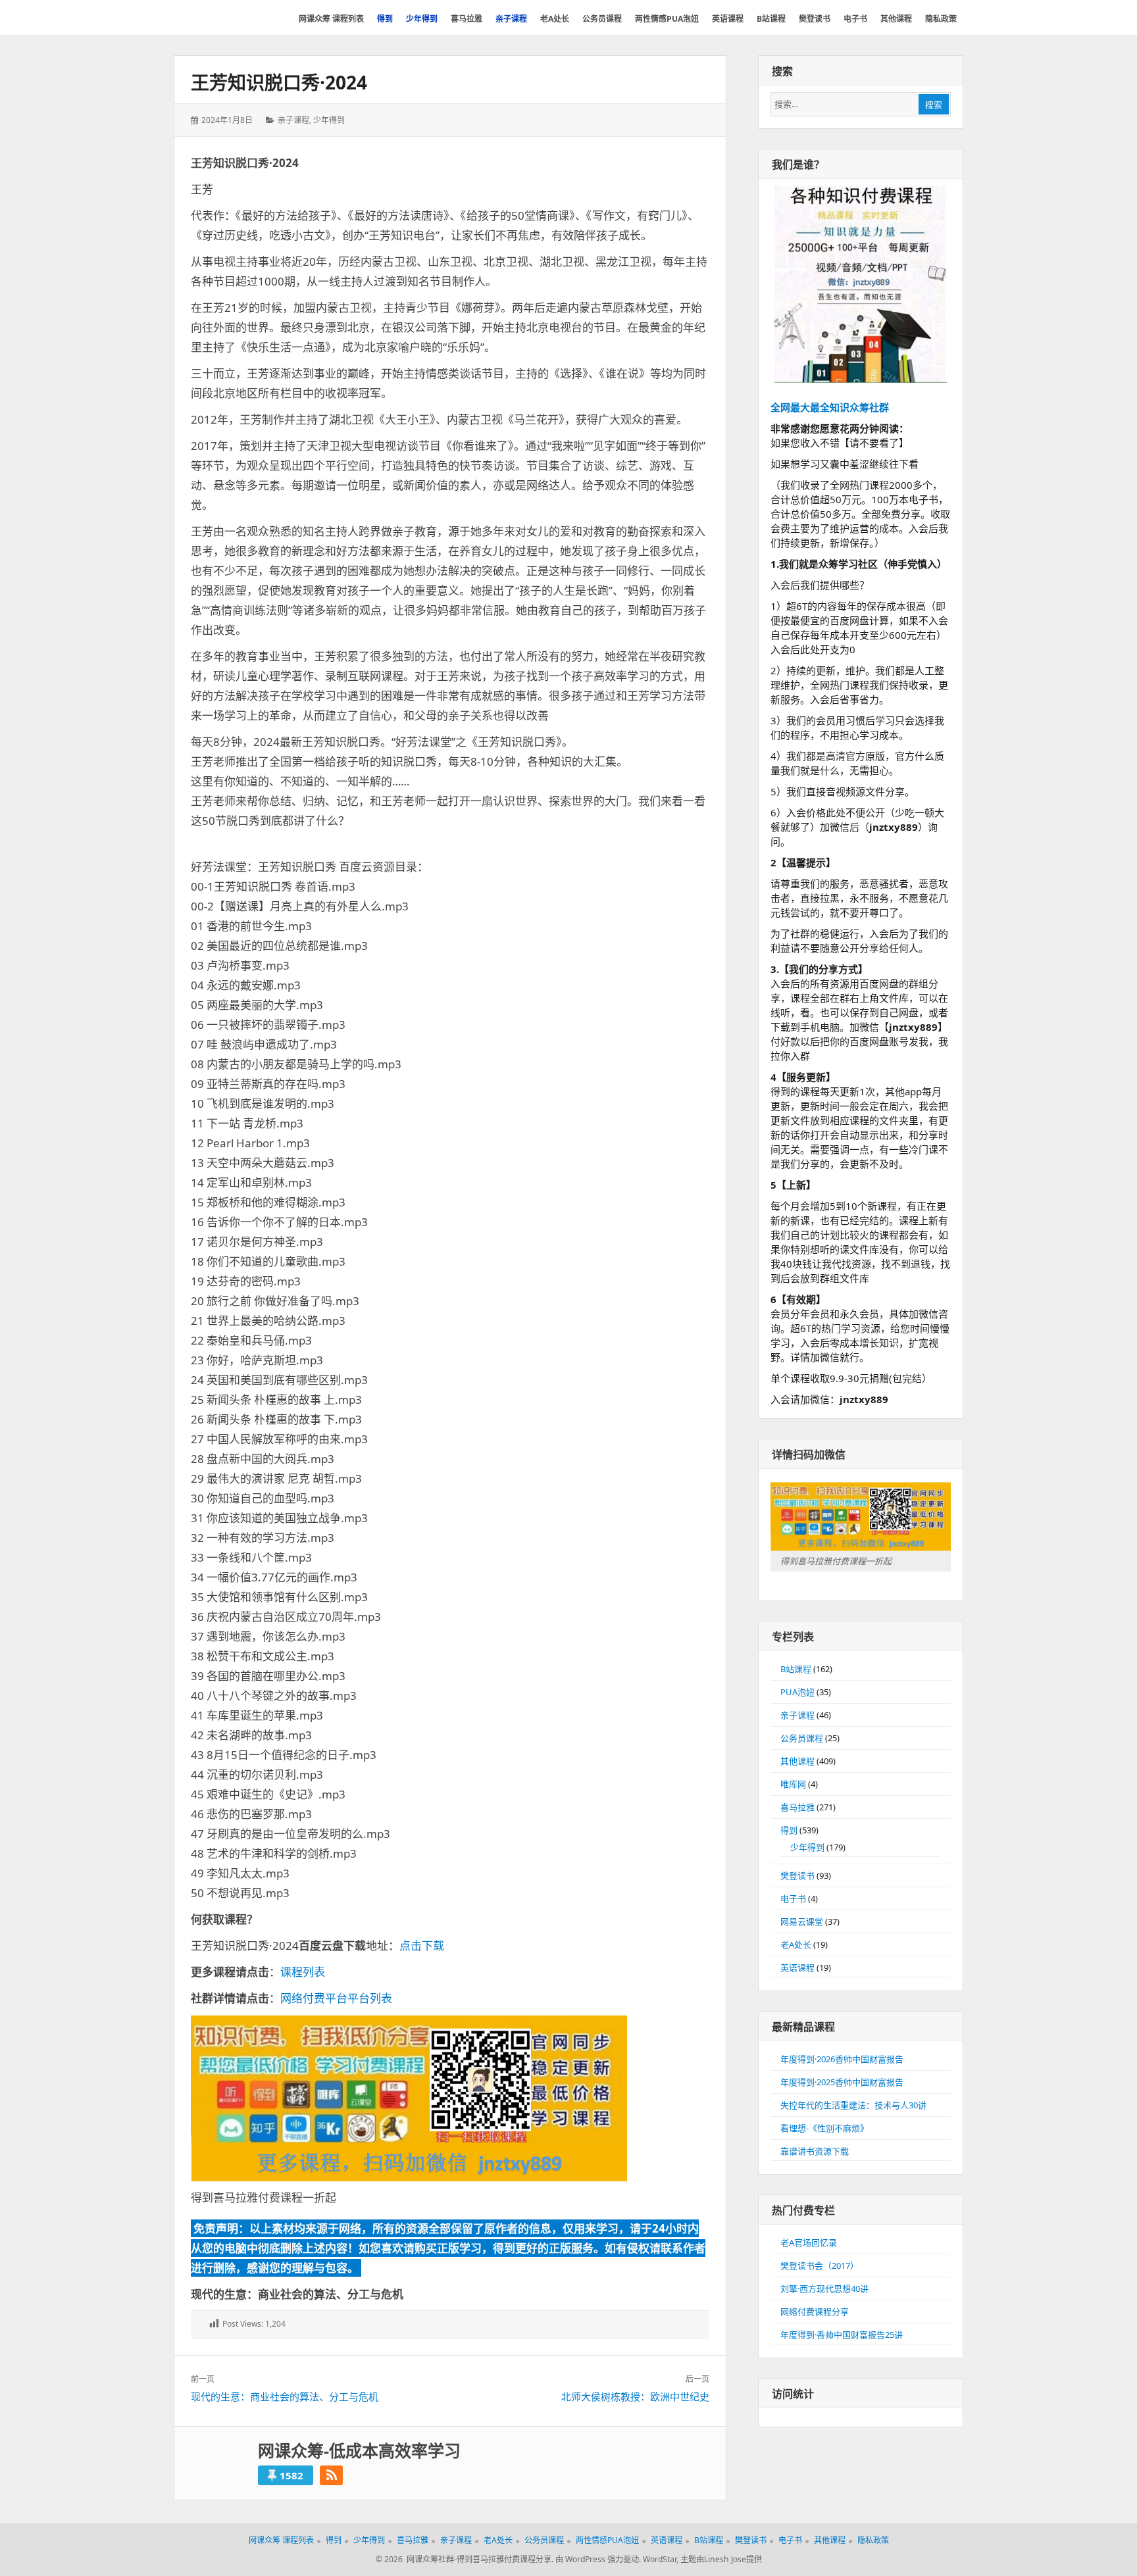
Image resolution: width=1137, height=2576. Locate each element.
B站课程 (796, 1669)
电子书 (793, 1898)
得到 (789, 1830)
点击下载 (422, 1945)
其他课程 (797, 1761)
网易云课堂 (802, 1921)
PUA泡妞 (797, 1692)
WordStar (660, 2559)
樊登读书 (797, 1875)
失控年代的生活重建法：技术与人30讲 (853, 2105)
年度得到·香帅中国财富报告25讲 (842, 2335)
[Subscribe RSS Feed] (331, 2475)
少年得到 (329, 120)
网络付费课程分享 (815, 2312)
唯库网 (793, 1784)
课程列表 (303, 1972)
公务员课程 (802, 1738)
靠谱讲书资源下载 (815, 2151)
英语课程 (797, 1968)
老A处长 (796, 1944)
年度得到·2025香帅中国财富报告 (842, 2082)
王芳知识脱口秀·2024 (279, 82)
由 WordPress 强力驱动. (598, 2559)
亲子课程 (293, 120)
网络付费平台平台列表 (336, 1998)
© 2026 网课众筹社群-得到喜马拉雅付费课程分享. (465, 2559)
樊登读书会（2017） (820, 2266)
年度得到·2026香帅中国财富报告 (842, 2059)
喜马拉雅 (797, 1807)
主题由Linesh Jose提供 (721, 2559)
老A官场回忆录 (809, 2242)
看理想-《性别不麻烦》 (824, 2128)
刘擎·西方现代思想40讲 (824, 2289)
